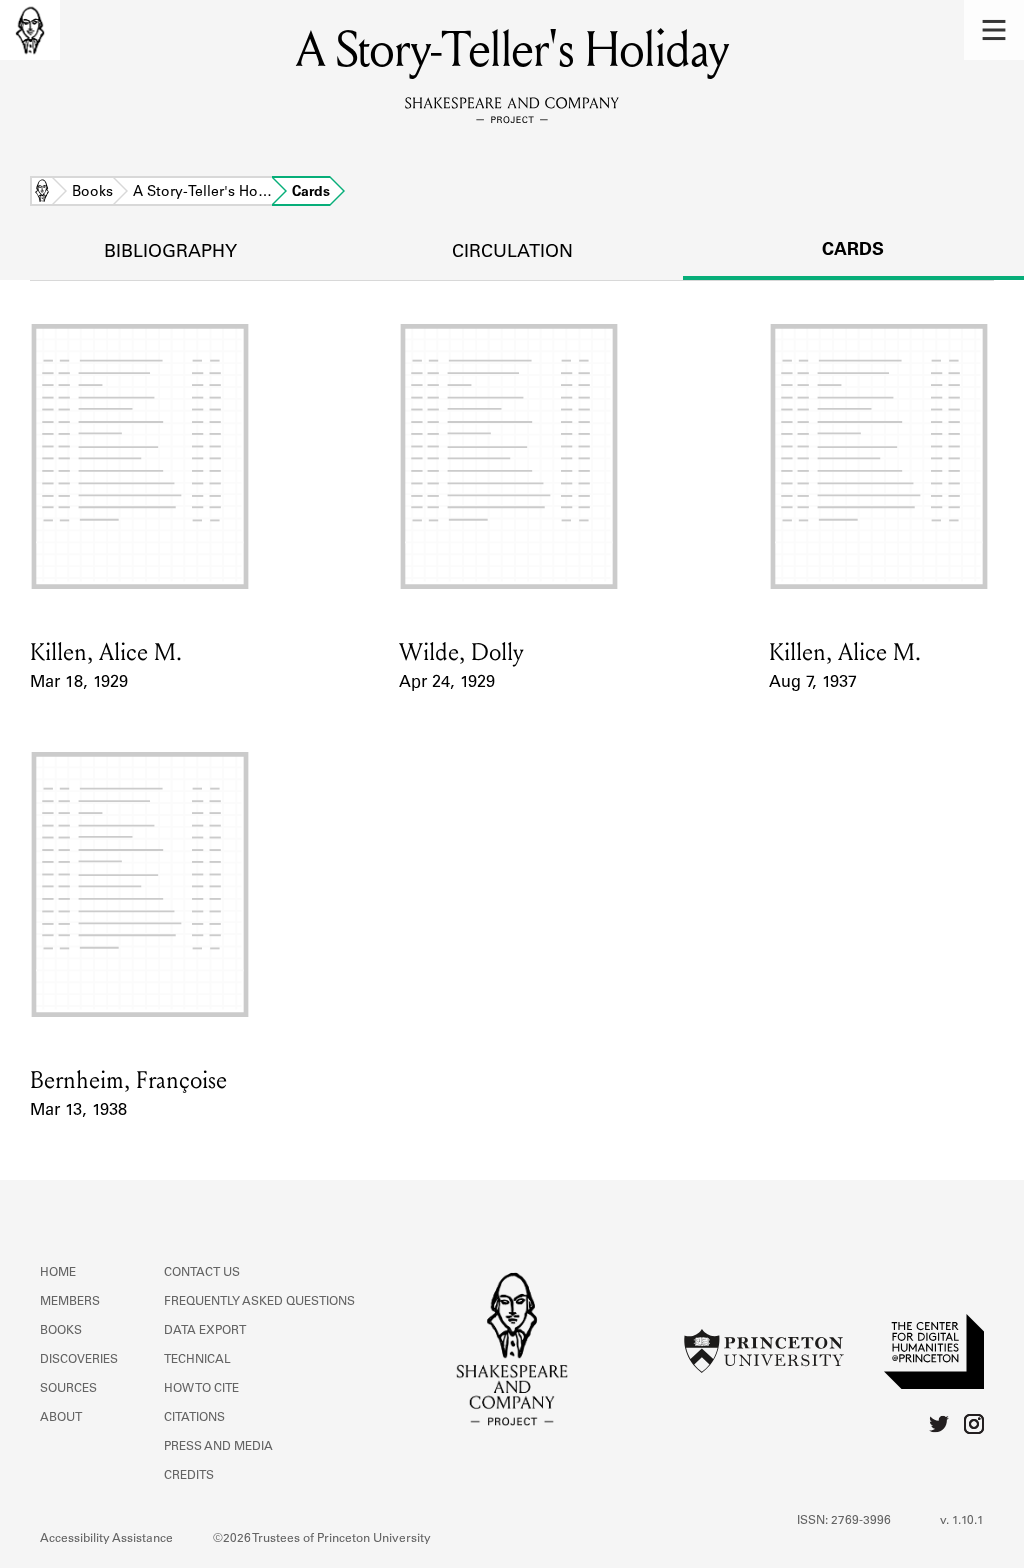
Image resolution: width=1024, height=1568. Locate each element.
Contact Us (202, 1273)
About (61, 1418)
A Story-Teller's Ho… (202, 193)
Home (42, 193)
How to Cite (201, 1389)
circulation (512, 253)
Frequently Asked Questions (259, 1302)
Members (70, 1302)
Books (92, 193)
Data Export (205, 1331)
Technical (197, 1360)
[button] (994, 30)
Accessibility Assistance (106, 1539)
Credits (189, 1476)
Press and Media (218, 1447)
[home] (30, 30)
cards (853, 251)
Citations (194, 1418)
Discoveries (79, 1360)
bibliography (170, 253)
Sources (68, 1389)
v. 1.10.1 (962, 1521)
